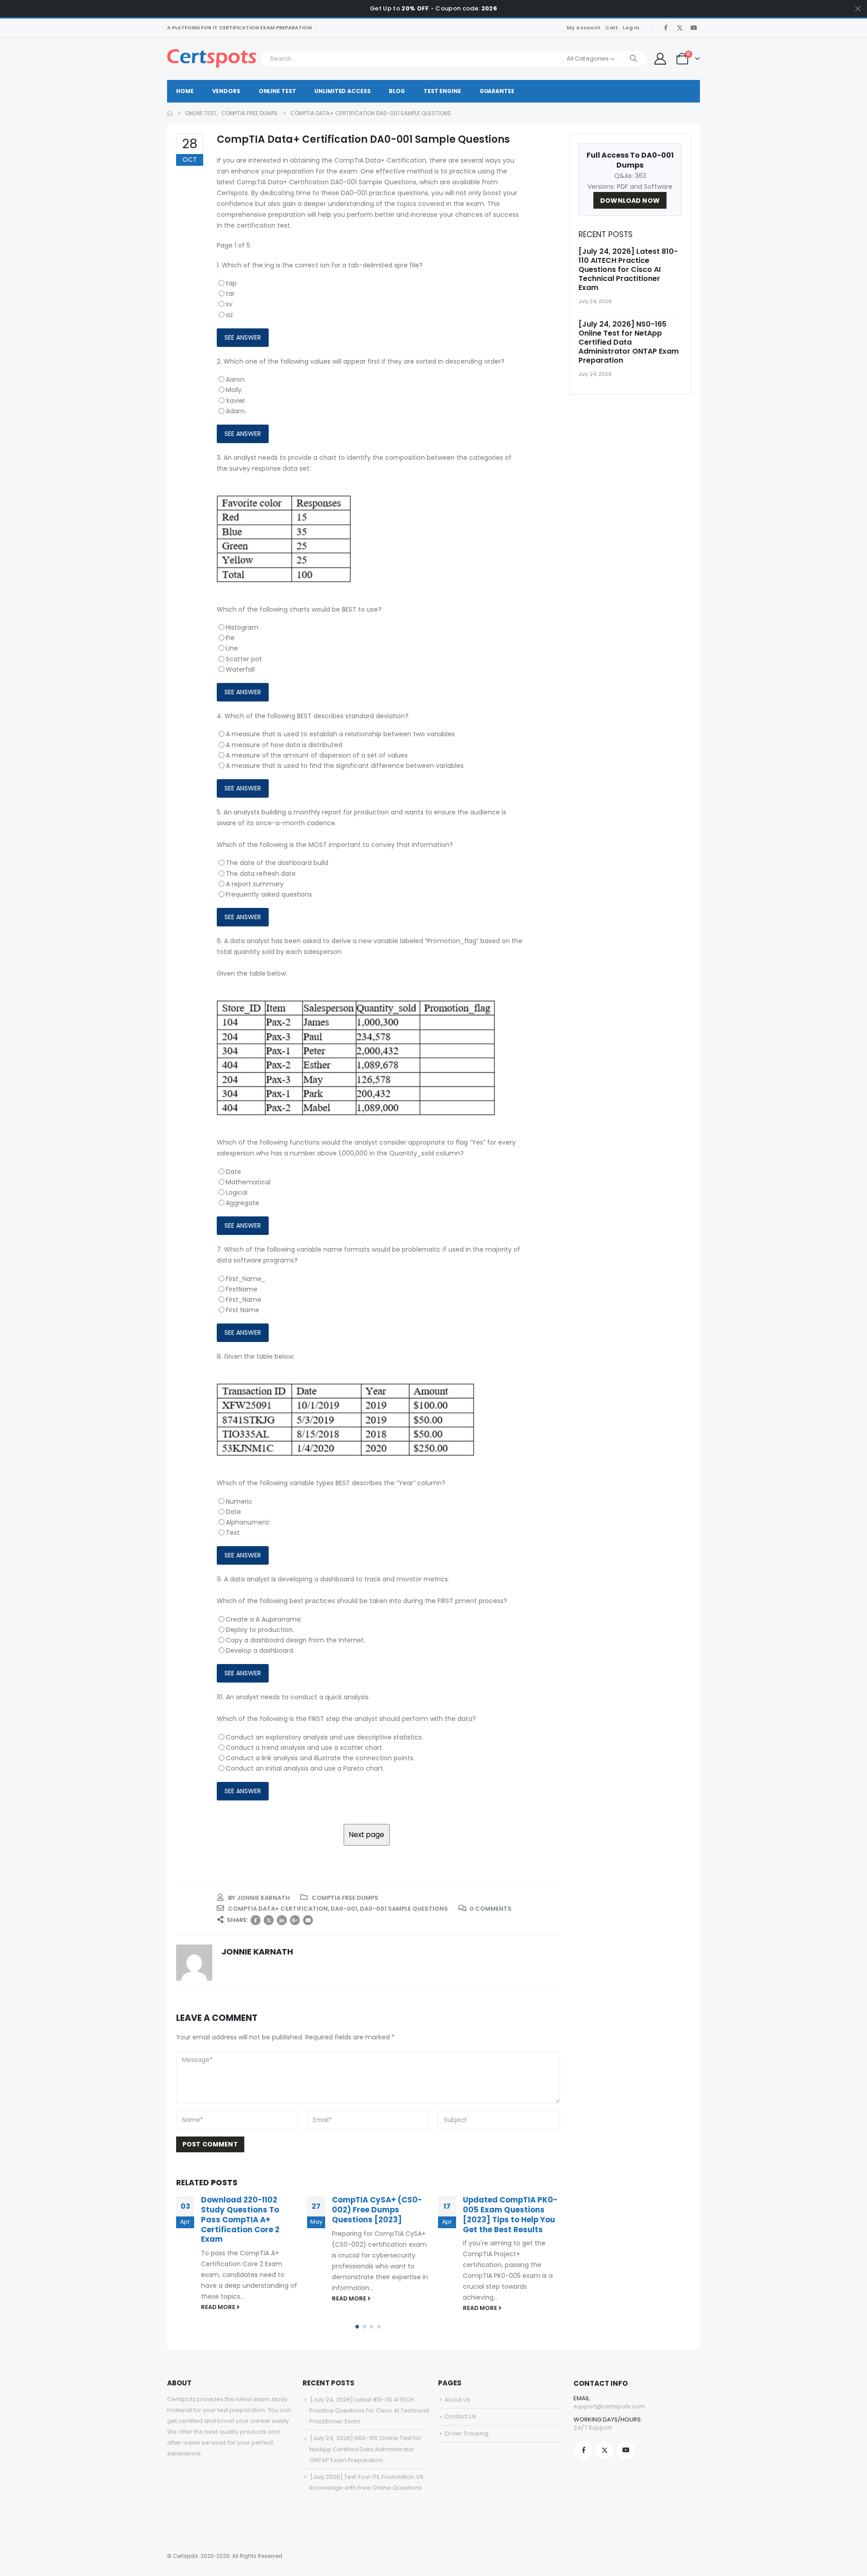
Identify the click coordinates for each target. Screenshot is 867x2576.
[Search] (634, 59)
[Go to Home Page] (170, 113)
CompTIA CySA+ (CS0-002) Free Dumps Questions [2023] (377, 2210)
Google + (295, 1920)
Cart (612, 28)
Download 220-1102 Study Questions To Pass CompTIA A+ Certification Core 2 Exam (240, 2219)
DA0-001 (344, 1909)
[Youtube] (694, 28)
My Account (584, 28)
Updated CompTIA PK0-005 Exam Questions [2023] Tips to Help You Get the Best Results (510, 2214)
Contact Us (460, 2416)
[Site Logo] (212, 58)
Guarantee (497, 91)
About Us (457, 2400)
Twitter (269, 1920)
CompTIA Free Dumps (345, 1898)
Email (308, 1920)
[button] (357, 2327)
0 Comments (491, 1909)
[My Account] (660, 59)
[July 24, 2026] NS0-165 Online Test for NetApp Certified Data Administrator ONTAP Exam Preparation (629, 342)
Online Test (277, 91)
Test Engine (442, 91)
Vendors (226, 91)
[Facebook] (666, 28)
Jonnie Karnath (263, 1898)
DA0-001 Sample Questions (404, 1909)
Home (185, 91)
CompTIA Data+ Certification (278, 1909)
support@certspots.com (609, 2406)
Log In (631, 28)
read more (219, 2307)
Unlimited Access (342, 91)
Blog (397, 91)
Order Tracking (466, 2433)
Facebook (256, 1920)
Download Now (630, 201)
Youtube (626, 2450)
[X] (680, 28)
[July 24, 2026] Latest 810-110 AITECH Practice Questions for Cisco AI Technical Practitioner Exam (628, 269)
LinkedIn (282, 1920)
